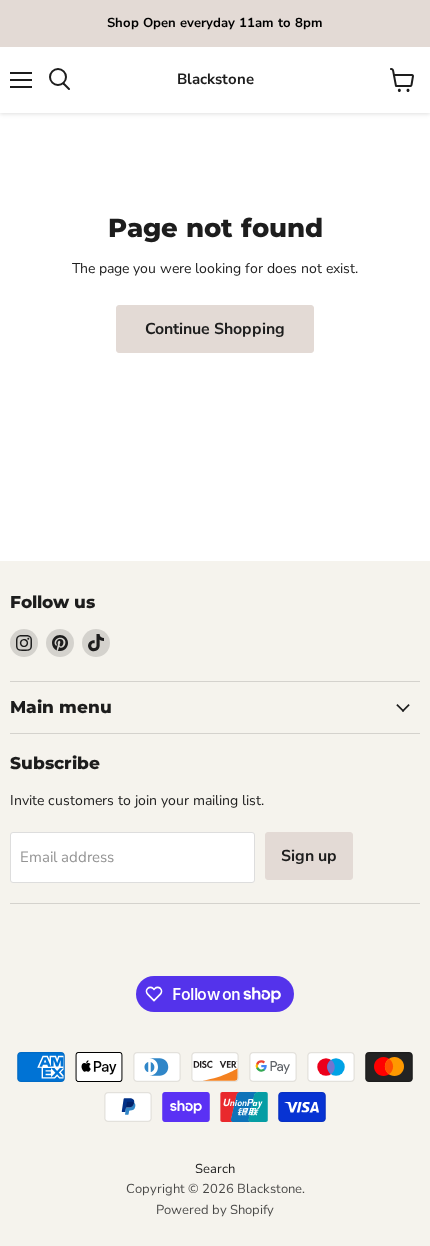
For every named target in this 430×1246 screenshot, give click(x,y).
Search (215, 1169)
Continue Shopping (215, 329)
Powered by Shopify (215, 1210)
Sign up (309, 856)
